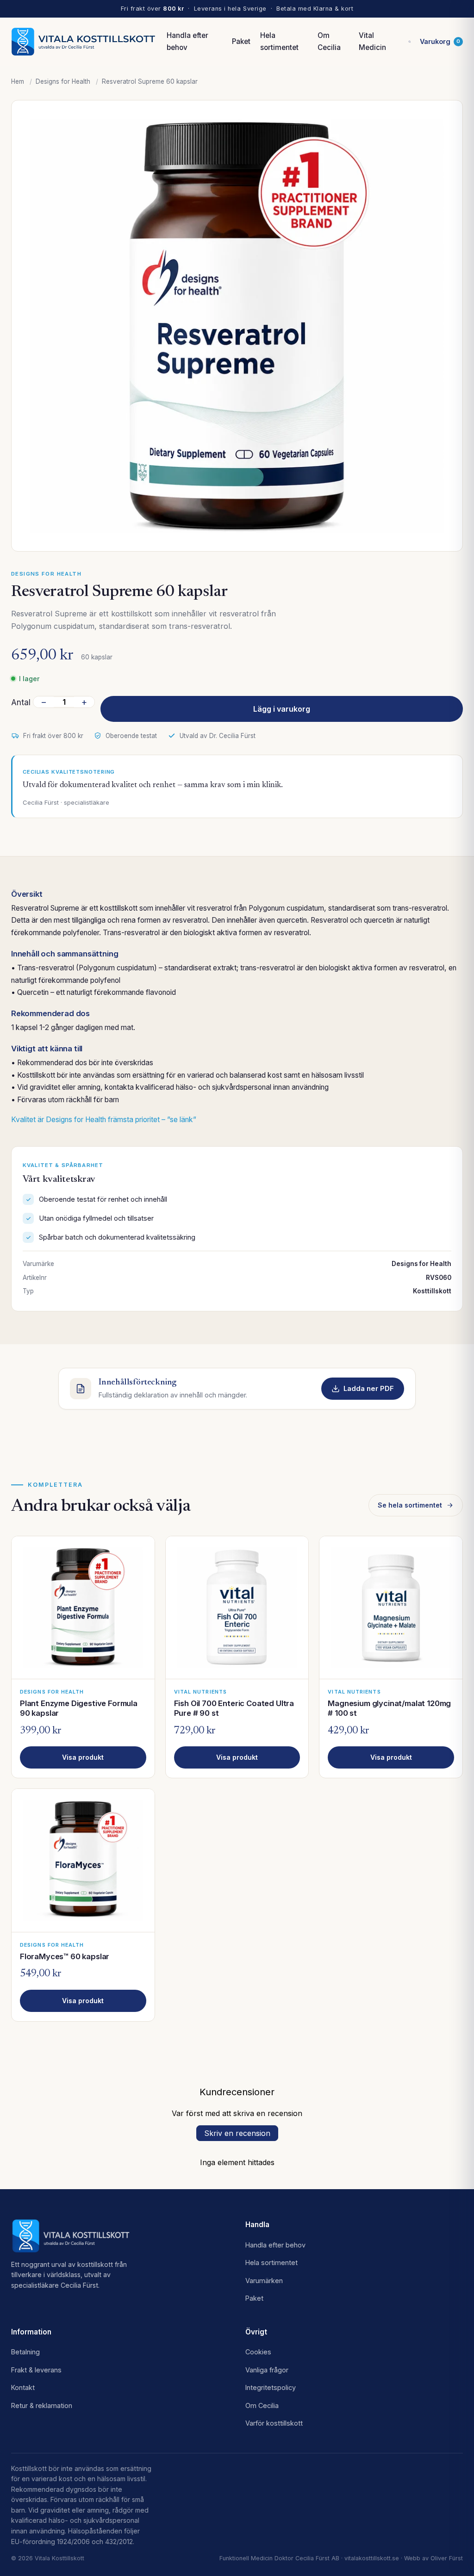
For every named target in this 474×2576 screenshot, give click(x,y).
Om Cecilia (329, 41)
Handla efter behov (187, 41)
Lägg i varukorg (282, 709)
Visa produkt (83, 1757)
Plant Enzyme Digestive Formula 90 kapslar (79, 1708)
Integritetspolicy (271, 2387)
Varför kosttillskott (274, 2423)
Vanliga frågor (267, 2370)
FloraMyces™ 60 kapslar (65, 1956)
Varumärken (264, 2281)
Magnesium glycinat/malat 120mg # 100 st (389, 1708)
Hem (18, 81)
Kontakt (23, 2387)
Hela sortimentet (279, 41)
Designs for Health (63, 81)
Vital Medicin (372, 41)
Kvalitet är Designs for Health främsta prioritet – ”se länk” (104, 1120)
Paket (241, 41)
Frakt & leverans (36, 2370)
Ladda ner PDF (369, 1389)
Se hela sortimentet (410, 1505)
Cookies (258, 2352)
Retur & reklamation (42, 2405)
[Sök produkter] (410, 42)
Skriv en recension (237, 2133)
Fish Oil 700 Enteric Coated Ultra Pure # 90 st (234, 1708)
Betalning (25, 2352)
